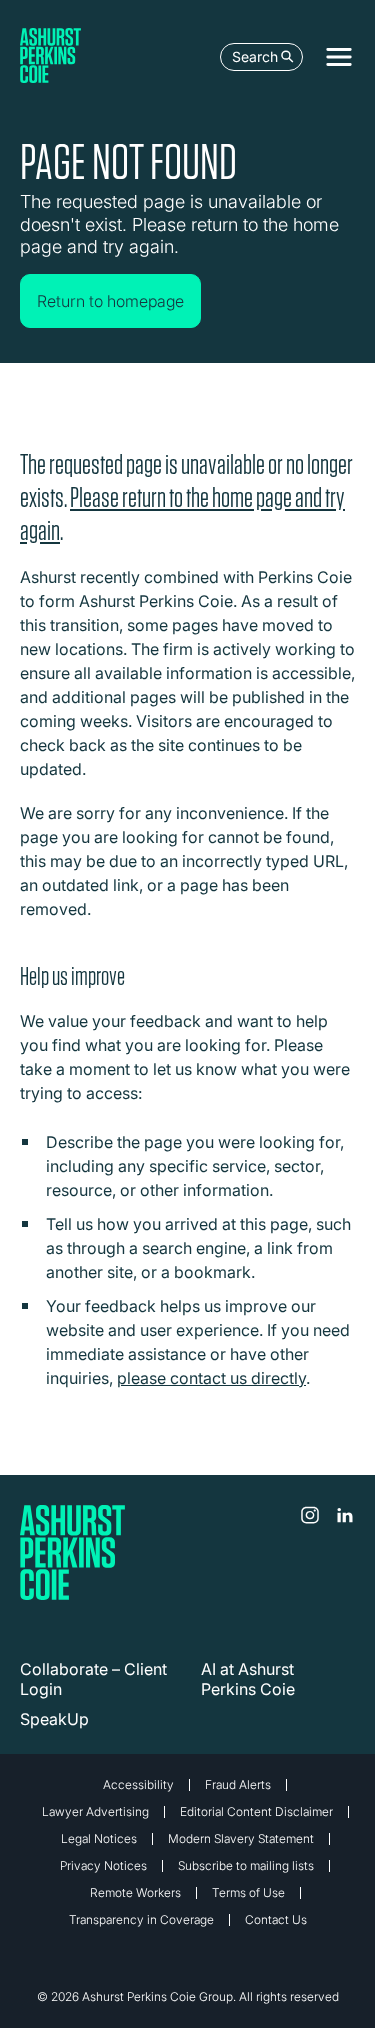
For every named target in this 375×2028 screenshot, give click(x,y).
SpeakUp (54, 1719)
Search (255, 56)
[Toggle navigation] (339, 57)
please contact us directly (211, 1378)
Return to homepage (110, 301)
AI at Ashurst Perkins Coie (248, 1679)
